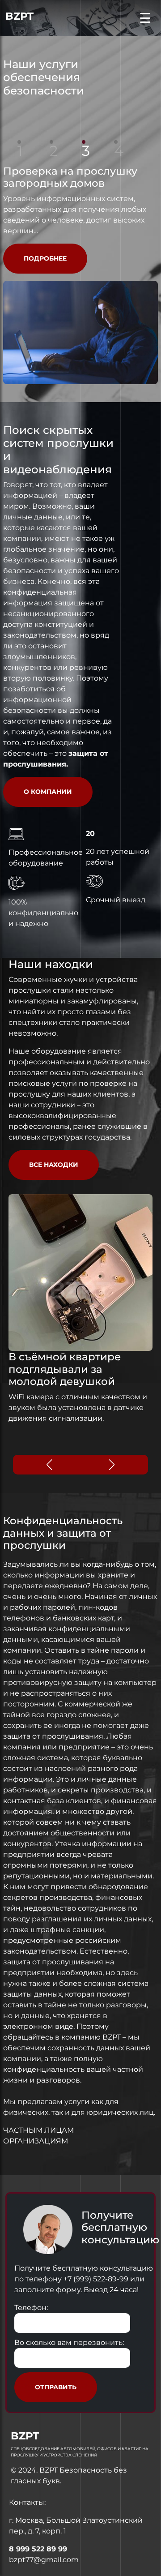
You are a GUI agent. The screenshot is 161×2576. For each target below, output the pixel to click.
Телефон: (31, 2308)
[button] (112, 1465)
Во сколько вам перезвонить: (69, 2342)
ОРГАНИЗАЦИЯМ (36, 2141)
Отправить (56, 2387)
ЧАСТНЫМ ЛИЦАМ (38, 2130)
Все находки (54, 1165)
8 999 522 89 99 (38, 2549)
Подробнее (45, 258)
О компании (48, 792)
